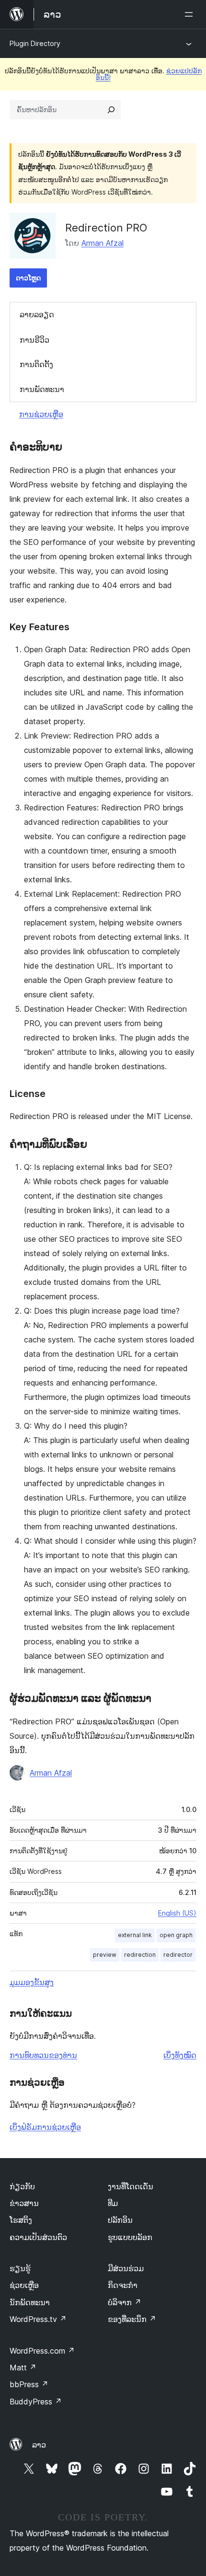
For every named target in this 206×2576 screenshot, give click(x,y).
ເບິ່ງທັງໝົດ (180, 2055)
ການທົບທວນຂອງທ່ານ (43, 2055)
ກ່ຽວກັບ (22, 2186)
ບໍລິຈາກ (125, 2302)
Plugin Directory (35, 43)
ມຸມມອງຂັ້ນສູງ (32, 1982)
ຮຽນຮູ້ (20, 2268)
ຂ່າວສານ (24, 2203)
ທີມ (113, 2203)
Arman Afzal (103, 243)
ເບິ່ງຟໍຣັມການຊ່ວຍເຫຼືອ (45, 2127)
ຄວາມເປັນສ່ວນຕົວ (38, 2237)
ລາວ (39, 2445)
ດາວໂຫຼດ (28, 278)
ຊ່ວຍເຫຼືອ (24, 2285)
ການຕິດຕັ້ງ (36, 364)
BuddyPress (36, 2402)
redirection (140, 1955)
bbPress (29, 2384)
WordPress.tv (38, 2319)
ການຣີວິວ (34, 340)
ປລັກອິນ (120, 2220)
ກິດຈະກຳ (123, 2285)
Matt (23, 2368)
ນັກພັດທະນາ (30, 2302)
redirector (178, 1955)
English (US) (177, 1913)
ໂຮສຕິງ (21, 2220)
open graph (176, 1935)
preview (105, 1955)
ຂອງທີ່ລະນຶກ (132, 2319)
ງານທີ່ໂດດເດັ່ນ (131, 2186)
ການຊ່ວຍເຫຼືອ (41, 414)
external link (135, 1935)
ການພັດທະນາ (42, 389)
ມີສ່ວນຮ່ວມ (126, 2268)
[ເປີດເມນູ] (191, 14)
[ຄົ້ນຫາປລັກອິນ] (111, 110)
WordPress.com (42, 2351)
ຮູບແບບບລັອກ (130, 2237)
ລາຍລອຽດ (37, 314)
